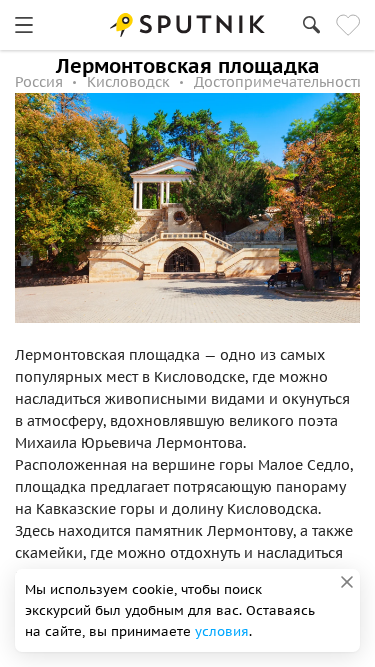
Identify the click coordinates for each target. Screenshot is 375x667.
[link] (24, 25)
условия (222, 631)
